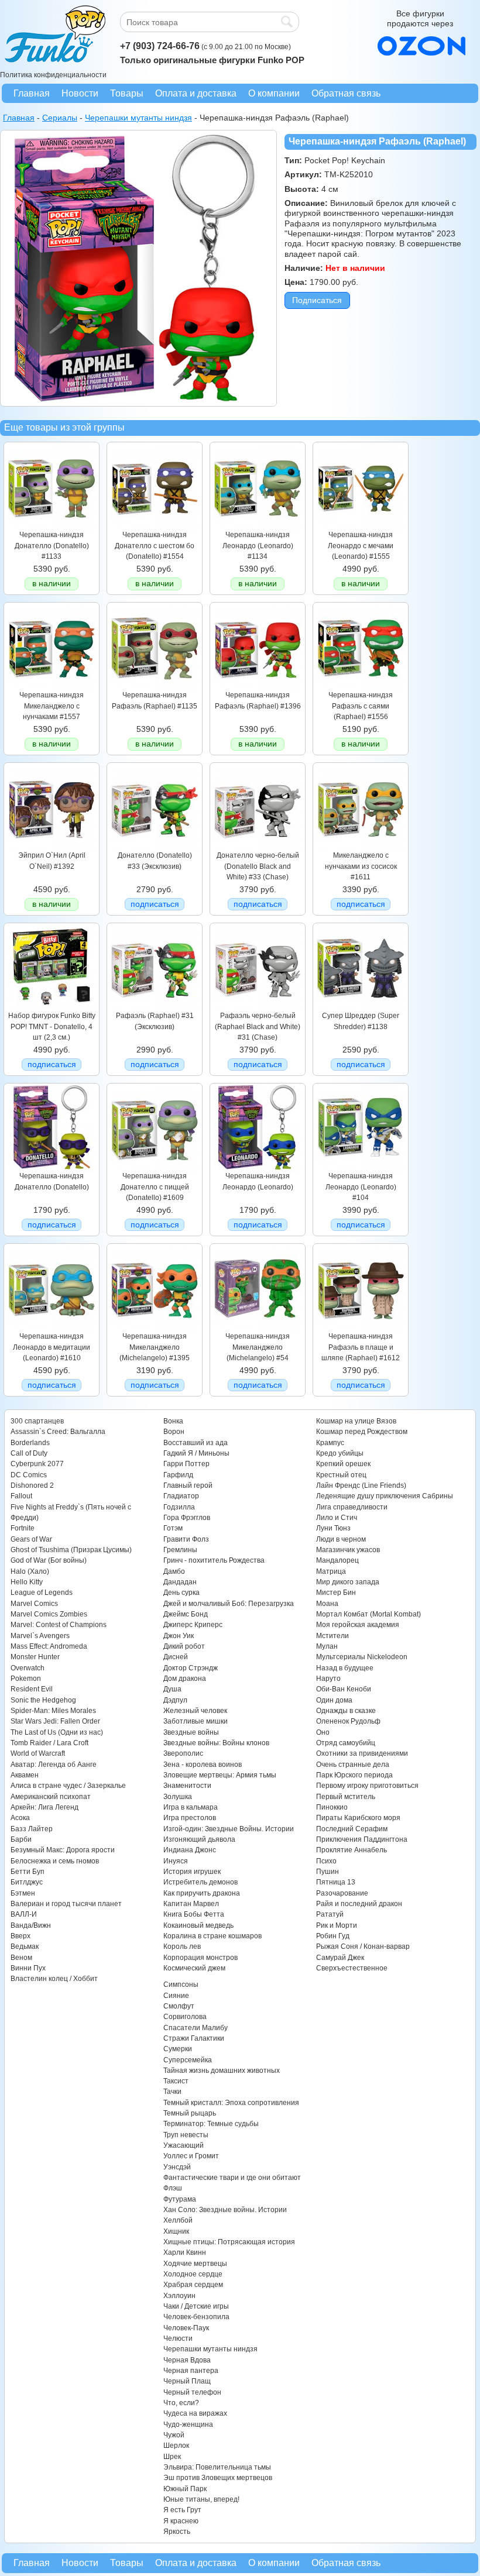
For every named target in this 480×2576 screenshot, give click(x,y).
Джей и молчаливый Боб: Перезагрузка (229, 1604)
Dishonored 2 (32, 1485)
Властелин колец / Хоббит (54, 1979)
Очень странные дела (353, 1765)
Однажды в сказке (346, 1711)
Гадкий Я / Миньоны (196, 1453)
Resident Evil (32, 1689)
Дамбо (174, 1571)
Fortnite (23, 1528)
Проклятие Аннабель (352, 1850)
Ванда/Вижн (31, 1925)
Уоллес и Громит (191, 2156)
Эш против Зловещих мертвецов (218, 2478)
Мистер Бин (336, 1593)
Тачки (172, 2092)
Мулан (327, 1646)
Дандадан (180, 1582)
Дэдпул (175, 1700)
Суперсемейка (188, 2060)
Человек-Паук (186, 2328)
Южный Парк (185, 2489)
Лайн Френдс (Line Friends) (361, 1485)
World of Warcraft (38, 1753)
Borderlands (30, 1443)
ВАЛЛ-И (24, 1914)
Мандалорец (337, 1560)
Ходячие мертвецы (195, 2264)
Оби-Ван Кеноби (344, 1689)
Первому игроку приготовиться (367, 1786)
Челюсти (178, 2338)
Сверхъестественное (352, 1968)
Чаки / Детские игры (196, 2306)
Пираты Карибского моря (358, 1818)
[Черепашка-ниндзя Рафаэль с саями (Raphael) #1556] (361, 687)
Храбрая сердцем (193, 2285)
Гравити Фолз (186, 1539)
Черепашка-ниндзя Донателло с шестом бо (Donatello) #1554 (155, 546)
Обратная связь (346, 93)
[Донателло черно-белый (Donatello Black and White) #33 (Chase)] (258, 848)
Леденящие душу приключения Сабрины (385, 1496)
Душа (172, 1689)
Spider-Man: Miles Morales (53, 1711)
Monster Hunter (35, 1657)
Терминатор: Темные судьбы (211, 2124)
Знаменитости (187, 1786)
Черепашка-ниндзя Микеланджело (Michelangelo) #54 (258, 1347)
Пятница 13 (336, 1882)
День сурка (181, 1593)
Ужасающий (184, 2145)
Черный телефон (192, 2392)
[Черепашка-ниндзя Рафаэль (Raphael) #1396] (258, 687)
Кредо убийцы (340, 1453)
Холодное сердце (193, 2274)
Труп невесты (186, 2135)
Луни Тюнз (333, 1528)
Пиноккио (332, 1807)
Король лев (182, 1946)
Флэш (173, 2188)
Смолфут (179, 2006)
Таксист (176, 2081)
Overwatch (28, 1668)
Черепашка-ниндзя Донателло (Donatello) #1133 (52, 546)
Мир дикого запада (348, 1582)
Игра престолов (190, 1818)
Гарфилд (178, 1475)
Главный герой (188, 1485)
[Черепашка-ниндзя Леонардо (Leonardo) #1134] (258, 527)
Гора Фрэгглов (187, 1518)
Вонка (173, 1421)
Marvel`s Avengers (40, 1636)
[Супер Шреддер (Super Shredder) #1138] (361, 1008)
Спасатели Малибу (196, 2028)
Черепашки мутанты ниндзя (210, 2349)
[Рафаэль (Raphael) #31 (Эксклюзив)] (155, 1008)
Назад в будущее (345, 1668)
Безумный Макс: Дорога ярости (63, 1850)
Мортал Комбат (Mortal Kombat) (368, 1614)
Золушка (178, 1797)
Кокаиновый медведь (198, 1925)
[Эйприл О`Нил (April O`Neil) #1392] (52, 848)
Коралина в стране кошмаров (212, 1936)
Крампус (330, 1443)
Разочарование (342, 1893)
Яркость (177, 2532)
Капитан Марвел (191, 1904)
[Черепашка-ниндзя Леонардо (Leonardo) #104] (361, 1168)
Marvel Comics (34, 1604)
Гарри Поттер (186, 1464)
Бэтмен (23, 1893)
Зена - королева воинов (203, 1765)
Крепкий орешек (343, 1464)
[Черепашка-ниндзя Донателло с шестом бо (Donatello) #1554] (155, 527)
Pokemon (26, 1679)
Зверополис (183, 1753)
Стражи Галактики (194, 2038)
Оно (323, 1732)
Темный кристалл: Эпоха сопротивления (231, 2103)
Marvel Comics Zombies (49, 1614)
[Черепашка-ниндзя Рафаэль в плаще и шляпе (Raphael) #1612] (361, 1329)
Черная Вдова (187, 2360)
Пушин (328, 1872)
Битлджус (27, 1882)
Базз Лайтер (32, 1829)
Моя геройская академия (358, 1625)
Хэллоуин (179, 2296)
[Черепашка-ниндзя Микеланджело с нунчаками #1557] (52, 687)
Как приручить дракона (202, 1893)
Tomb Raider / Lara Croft (49, 1743)
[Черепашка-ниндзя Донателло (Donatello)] (52, 1168)
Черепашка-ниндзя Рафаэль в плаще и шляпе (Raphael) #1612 (361, 1347)
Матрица (331, 1571)
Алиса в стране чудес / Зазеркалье (68, 1786)
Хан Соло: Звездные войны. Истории (225, 2210)
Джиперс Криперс (193, 1625)
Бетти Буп (28, 1872)
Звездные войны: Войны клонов (216, 1743)
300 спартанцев (37, 1421)
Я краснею (181, 2521)
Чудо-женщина (188, 2424)
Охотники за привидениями (362, 1753)
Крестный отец (341, 1475)
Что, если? (181, 2403)
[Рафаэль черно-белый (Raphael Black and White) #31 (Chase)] (258, 1008)
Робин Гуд (333, 1936)
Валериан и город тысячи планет (66, 1904)
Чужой (174, 2435)
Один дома (334, 1700)
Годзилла (179, 1507)
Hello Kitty (27, 1582)
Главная (32, 93)
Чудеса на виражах (195, 2413)
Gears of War (31, 1539)
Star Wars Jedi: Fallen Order (55, 1721)
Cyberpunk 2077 (37, 1464)
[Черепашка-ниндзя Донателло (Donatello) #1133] (52, 527)
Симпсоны (181, 1985)
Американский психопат (51, 1797)
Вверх (20, 1936)
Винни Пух (28, 1968)
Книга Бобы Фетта (194, 1914)
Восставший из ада (196, 1443)
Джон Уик (179, 1636)
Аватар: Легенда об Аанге (54, 1765)
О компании (274, 93)
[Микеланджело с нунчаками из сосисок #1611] (361, 848)
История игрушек (192, 1872)
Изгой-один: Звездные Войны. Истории (229, 1829)
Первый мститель (346, 1797)
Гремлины (180, 1550)
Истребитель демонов (200, 1882)
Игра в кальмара (191, 1807)
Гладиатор (181, 1496)
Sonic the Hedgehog (43, 1700)
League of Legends (42, 1593)
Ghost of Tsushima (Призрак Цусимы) (71, 1550)
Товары (127, 93)
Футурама (180, 2199)
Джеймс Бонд (186, 1614)
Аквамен (25, 1775)
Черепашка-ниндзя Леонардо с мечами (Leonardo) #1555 (361, 546)
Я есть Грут (182, 2510)
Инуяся (176, 1861)
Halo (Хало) (30, 1571)
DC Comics (29, 1475)
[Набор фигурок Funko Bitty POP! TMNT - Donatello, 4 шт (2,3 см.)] (52, 1008)
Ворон (174, 1432)
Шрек (172, 2457)
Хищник (176, 2231)
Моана (327, 1604)
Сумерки (178, 2049)
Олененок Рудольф (348, 1721)
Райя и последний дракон (359, 1904)
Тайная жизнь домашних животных (222, 2071)
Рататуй (330, 1914)
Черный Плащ (187, 2381)
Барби (21, 1839)
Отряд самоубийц (346, 1743)
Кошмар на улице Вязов (356, 1421)
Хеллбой (178, 2220)
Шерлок (176, 2446)
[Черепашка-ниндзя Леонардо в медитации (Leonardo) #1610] (52, 1329)
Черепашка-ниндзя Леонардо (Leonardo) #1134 (258, 546)
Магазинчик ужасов (348, 1550)
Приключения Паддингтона (362, 1839)
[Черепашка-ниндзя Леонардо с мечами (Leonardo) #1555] (361, 527)
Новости (80, 93)
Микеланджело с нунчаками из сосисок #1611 (361, 866)
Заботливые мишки (196, 1721)
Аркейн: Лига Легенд (44, 1807)
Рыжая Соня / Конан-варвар (363, 1946)
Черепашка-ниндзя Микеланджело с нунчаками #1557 (52, 706)
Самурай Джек (340, 1958)
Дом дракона (185, 1679)
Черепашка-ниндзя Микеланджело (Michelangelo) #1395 (155, 1347)
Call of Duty (29, 1453)
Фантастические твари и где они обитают (232, 2178)
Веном (21, 1958)
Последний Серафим (352, 1829)
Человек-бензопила (196, 2317)
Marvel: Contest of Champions (59, 1625)
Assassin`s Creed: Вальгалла (58, 1432)
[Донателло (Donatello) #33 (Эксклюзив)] (155, 848)
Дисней (176, 1657)
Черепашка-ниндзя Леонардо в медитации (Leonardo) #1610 (52, 1347)
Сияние (176, 1996)
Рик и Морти (337, 1925)
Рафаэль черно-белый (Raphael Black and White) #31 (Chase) (258, 1026)
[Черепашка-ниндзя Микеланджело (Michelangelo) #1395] (155, 1329)
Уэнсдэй (177, 2167)
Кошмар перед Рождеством (362, 1432)
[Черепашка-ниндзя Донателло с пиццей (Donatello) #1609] (155, 1168)
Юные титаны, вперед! (201, 2499)
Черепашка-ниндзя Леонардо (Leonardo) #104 (361, 1187)
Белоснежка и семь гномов (55, 1861)
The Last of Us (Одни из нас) (57, 1732)
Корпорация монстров (200, 1958)
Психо (326, 1861)
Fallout (21, 1496)
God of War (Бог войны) (49, 1560)
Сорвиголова (185, 2017)
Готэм (173, 1528)
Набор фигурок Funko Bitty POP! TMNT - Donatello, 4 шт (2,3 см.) (52, 1026)
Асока (20, 1818)
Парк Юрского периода (354, 1775)
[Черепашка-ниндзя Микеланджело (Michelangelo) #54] (258, 1329)
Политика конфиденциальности (53, 75)
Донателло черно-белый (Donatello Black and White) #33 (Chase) (258, 866)
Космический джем (194, 1968)
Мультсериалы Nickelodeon (362, 1657)
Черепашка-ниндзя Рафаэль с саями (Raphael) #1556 (361, 706)
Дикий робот (184, 1646)
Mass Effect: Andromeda (49, 1646)
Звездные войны (191, 1732)
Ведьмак (25, 1946)
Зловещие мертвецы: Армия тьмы (220, 1775)
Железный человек (195, 1711)
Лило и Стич (337, 1518)
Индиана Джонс (190, 1850)
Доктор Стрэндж (191, 1668)
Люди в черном (341, 1539)
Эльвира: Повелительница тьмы (217, 2467)
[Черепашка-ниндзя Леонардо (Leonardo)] (258, 1168)
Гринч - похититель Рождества (214, 1560)
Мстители (332, 1636)
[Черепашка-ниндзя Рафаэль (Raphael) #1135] (155, 687)
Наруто (328, 1679)
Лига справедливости (352, 1507)
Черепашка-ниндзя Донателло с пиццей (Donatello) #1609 (155, 1187)
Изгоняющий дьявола (199, 1839)
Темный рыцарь (190, 2113)
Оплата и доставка (196, 93)
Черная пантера (191, 2371)
